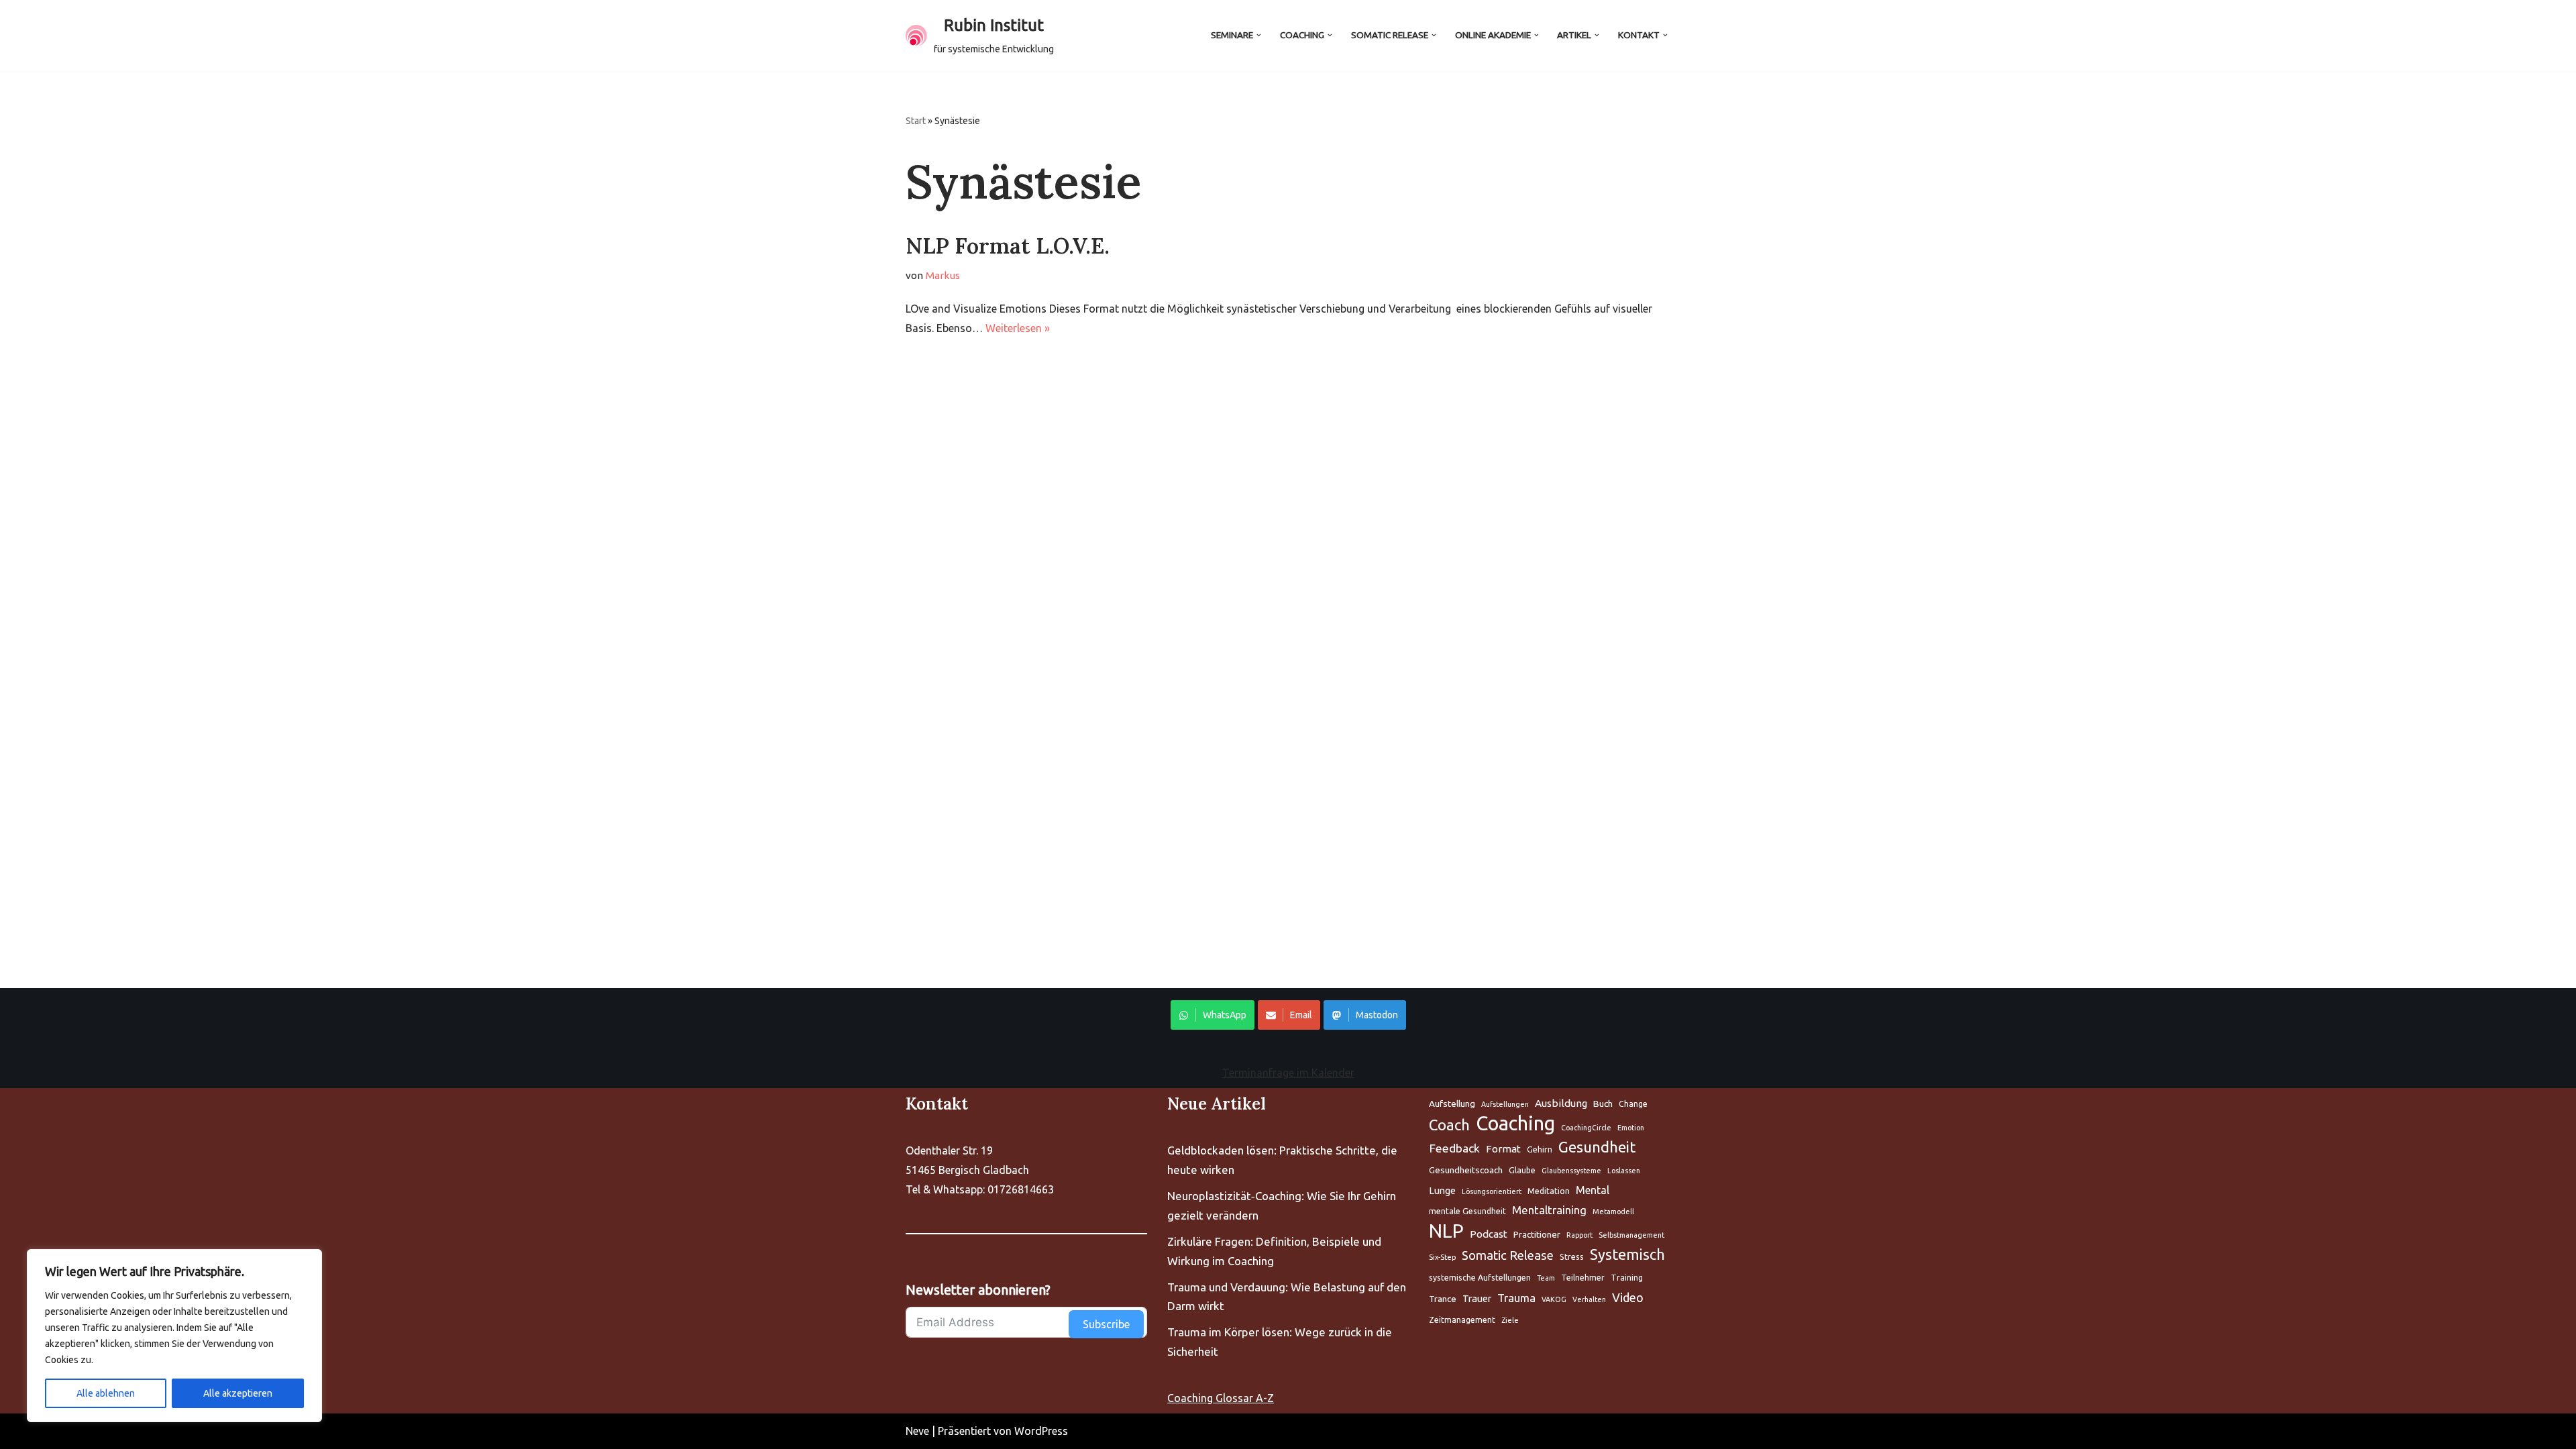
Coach (1449, 1125)
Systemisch (1627, 1254)
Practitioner (1537, 1234)
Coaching (1515, 1124)
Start (916, 121)
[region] (174, 1336)
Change (1633, 1104)
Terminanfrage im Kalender (1288, 1073)
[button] (1259, 35)
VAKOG (1554, 1299)
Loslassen (1624, 1171)
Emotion (1631, 1128)
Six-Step (1442, 1257)
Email (1301, 1015)
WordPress (1041, 1431)
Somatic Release (1508, 1255)
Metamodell (1613, 1212)
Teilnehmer (1583, 1278)
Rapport (1579, 1235)
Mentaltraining (1549, 1210)
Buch (1603, 1104)
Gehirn (1540, 1149)
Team (1546, 1278)
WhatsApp (1225, 1015)
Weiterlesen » (1018, 328)
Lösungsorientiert (1492, 1191)
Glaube (1522, 1170)
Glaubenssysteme (1571, 1171)
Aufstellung (1452, 1104)
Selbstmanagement (1631, 1235)
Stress (1572, 1257)
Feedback (1454, 1148)
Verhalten (1589, 1299)
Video (1628, 1297)
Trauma (1516, 1298)
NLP (1446, 1231)
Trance (1443, 1299)
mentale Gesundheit (1467, 1211)
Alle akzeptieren (238, 1393)
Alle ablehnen (106, 1393)
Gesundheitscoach (1466, 1170)
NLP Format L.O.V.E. (1008, 246)
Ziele (1510, 1320)
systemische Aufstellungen (1480, 1278)
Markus (943, 275)
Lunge (1442, 1190)
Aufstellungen (1505, 1104)
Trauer (1477, 1298)
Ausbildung (1561, 1103)
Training (1627, 1278)
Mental (1593, 1190)
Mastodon (1377, 1015)
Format (1503, 1149)
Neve (917, 1431)
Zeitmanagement (1462, 1320)
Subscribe (1106, 1324)
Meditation (1549, 1191)
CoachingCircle (1586, 1128)
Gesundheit (1597, 1147)
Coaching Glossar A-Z (1221, 1398)
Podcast (1489, 1234)
